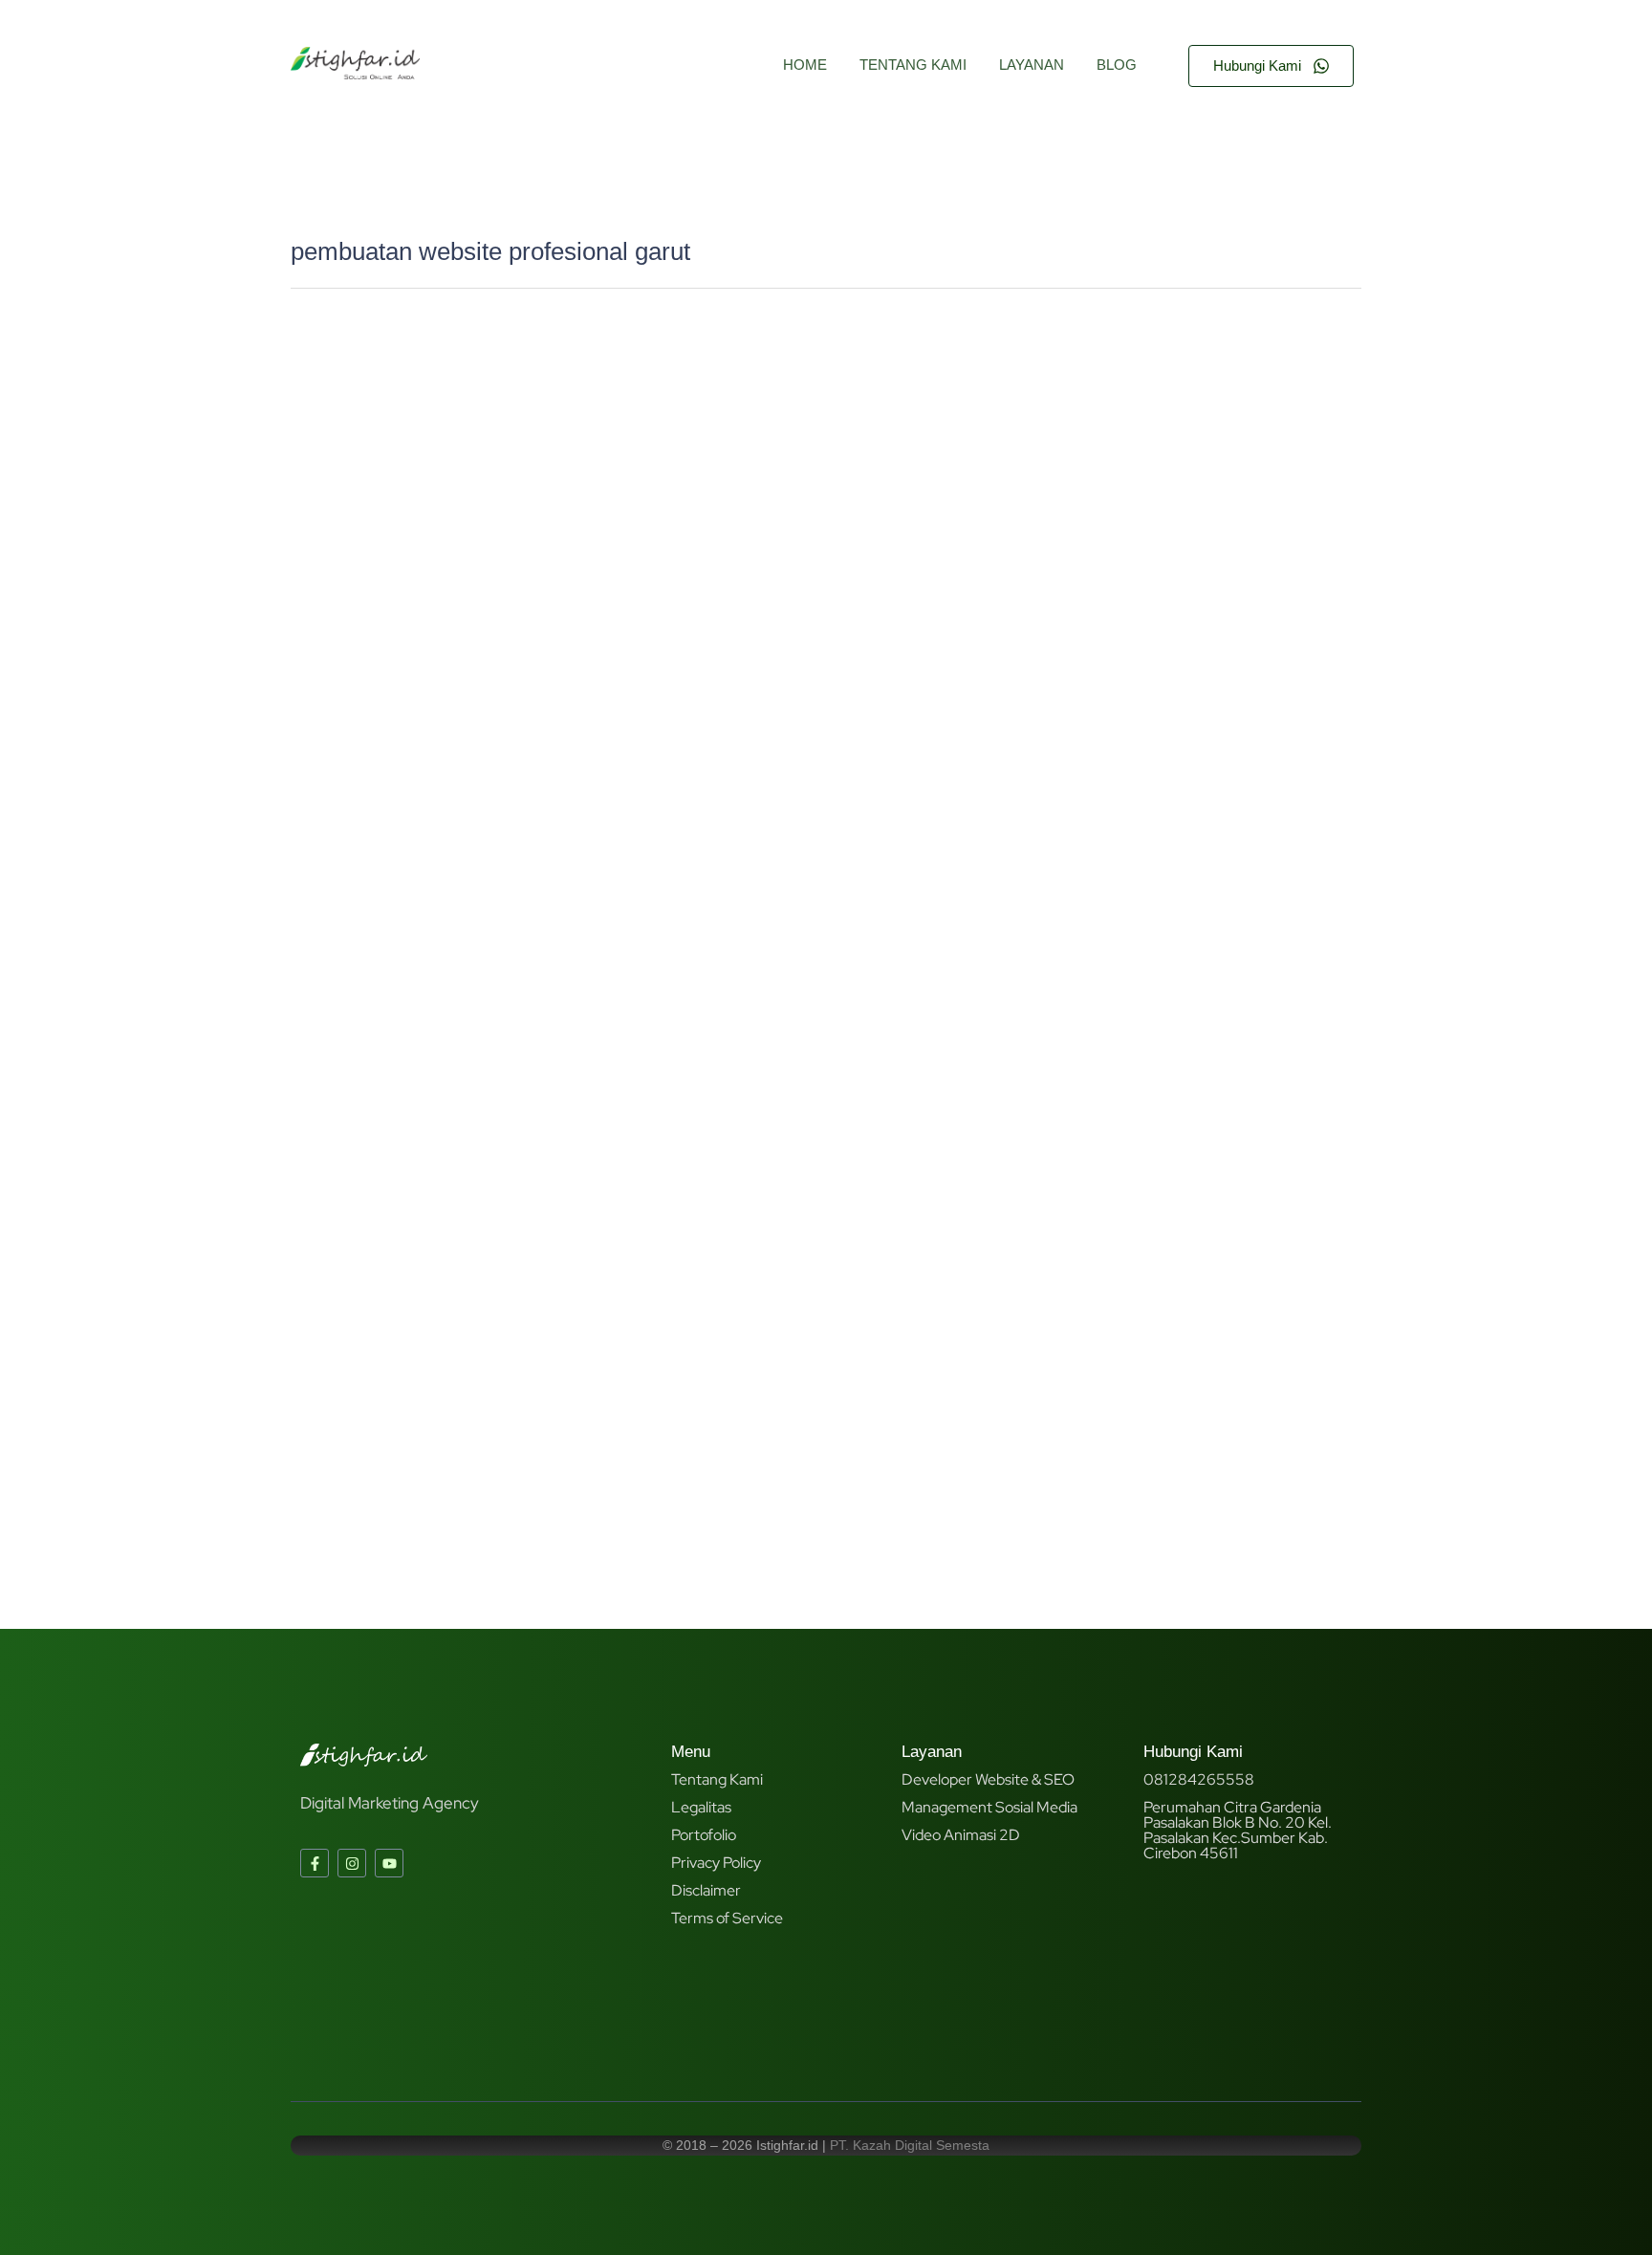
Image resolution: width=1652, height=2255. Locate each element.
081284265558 (1199, 1779)
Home (805, 65)
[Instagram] (352, 1863)
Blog (1117, 65)
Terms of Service (727, 1918)
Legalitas (701, 1807)
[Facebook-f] (315, 1863)
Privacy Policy (716, 1863)
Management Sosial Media (989, 1807)
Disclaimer (706, 1890)
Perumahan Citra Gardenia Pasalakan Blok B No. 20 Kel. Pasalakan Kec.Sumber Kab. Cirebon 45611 (1238, 1830)
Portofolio (704, 1835)
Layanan (1032, 65)
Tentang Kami (913, 65)
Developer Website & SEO (988, 1779)
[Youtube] (389, 1863)
